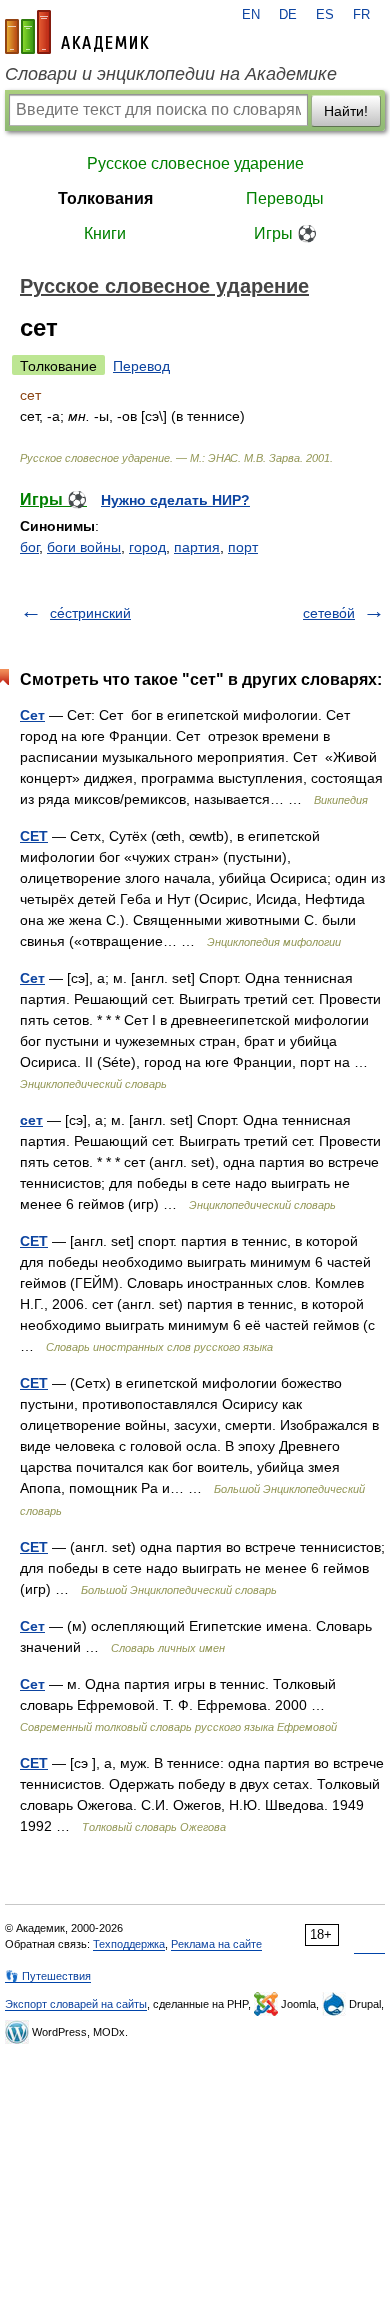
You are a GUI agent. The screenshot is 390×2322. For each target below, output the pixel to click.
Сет (32, 715)
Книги (105, 233)
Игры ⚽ (285, 233)
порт (243, 547)
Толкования (105, 198)
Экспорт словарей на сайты (76, 2004)
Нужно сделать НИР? (175, 500)
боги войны (84, 547)
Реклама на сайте (216, 1944)
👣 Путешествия (48, 1976)
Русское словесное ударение (195, 163)
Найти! (346, 111)
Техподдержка (129, 1944)
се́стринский (90, 613)
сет (31, 1120)
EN (251, 15)
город (147, 547)
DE (288, 15)
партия (197, 547)
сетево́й (329, 613)
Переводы (285, 198)
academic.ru (77, 32)
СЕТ (34, 836)
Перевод (141, 366)
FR (361, 15)
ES (325, 15)
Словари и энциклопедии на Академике (171, 74)
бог (29, 547)
